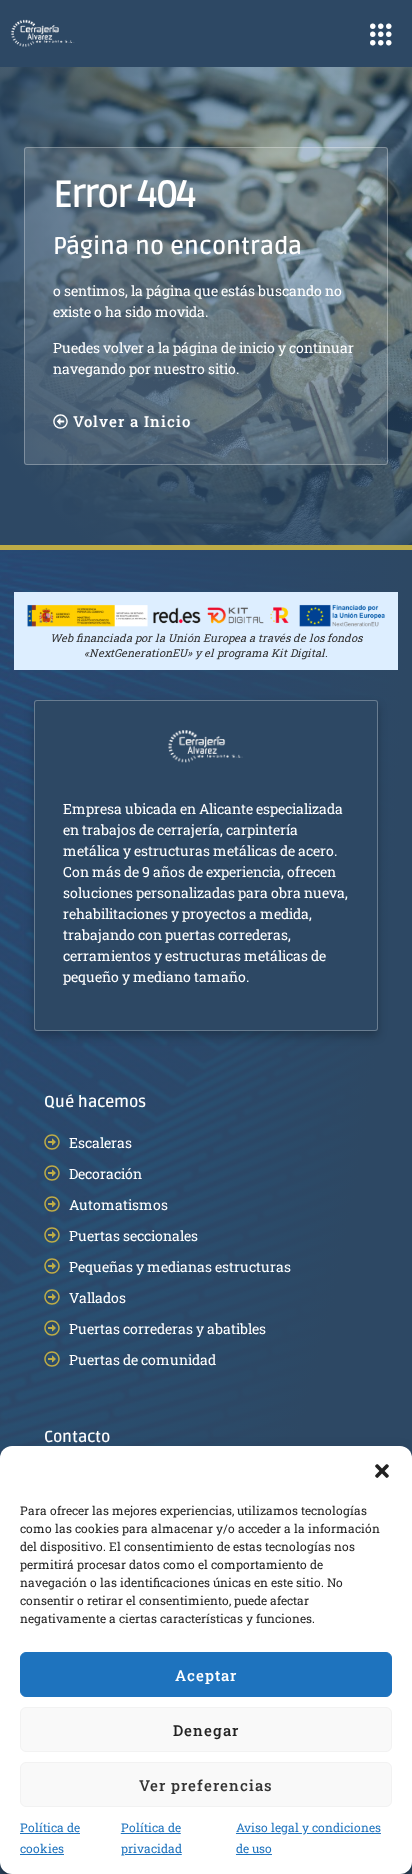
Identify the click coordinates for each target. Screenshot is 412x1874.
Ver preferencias (206, 1785)
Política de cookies (50, 1837)
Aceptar (206, 1675)
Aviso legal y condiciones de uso (308, 1837)
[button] (382, 1471)
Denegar (206, 1730)
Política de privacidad (151, 1837)
